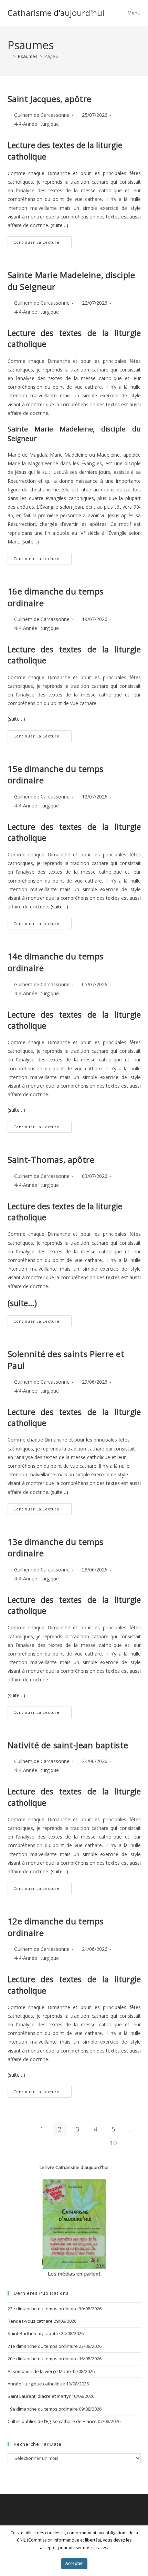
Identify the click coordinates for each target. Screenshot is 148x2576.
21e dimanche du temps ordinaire (43, 2346)
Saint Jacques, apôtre (50, 99)
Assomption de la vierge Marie (39, 2371)
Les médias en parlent (74, 2273)
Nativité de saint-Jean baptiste (68, 1745)
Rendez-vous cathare (30, 2321)
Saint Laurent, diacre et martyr (39, 2396)
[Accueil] (9, 56)
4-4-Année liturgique (36, 124)
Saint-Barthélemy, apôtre (34, 2333)
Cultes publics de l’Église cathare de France (52, 2421)
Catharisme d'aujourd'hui (56, 13)
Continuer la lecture (43, 243)
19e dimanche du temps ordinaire (43, 2409)
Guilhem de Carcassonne (42, 115)
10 (113, 2143)
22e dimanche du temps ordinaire (43, 2309)
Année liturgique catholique (36, 2384)
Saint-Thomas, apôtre (51, 1159)
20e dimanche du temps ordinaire (43, 2359)
